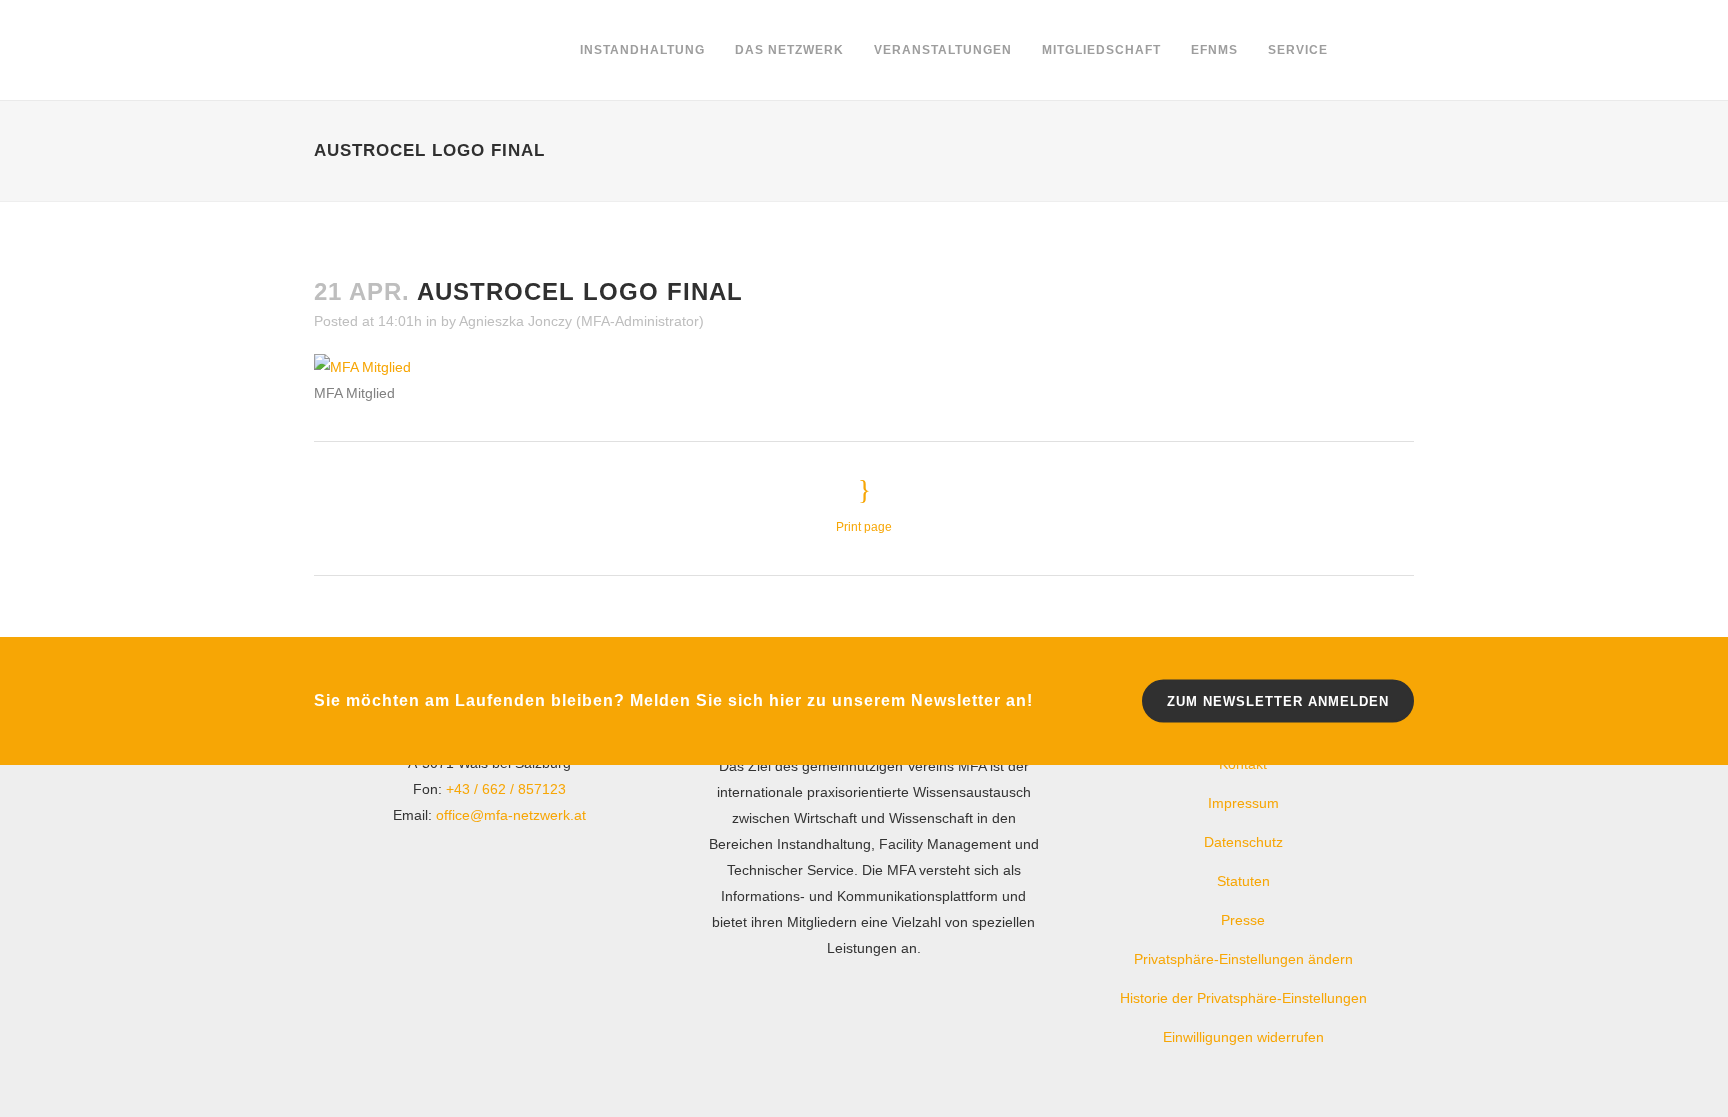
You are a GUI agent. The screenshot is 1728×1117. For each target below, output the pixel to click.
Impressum (1243, 803)
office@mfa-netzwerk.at (511, 815)
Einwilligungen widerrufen (1243, 1037)
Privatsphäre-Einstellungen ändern (1243, 959)
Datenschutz (1243, 842)
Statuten (1243, 881)
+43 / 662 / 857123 (506, 789)
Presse (1243, 920)
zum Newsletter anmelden (1278, 700)
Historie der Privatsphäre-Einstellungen (1243, 998)
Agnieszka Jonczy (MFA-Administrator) (581, 321)
